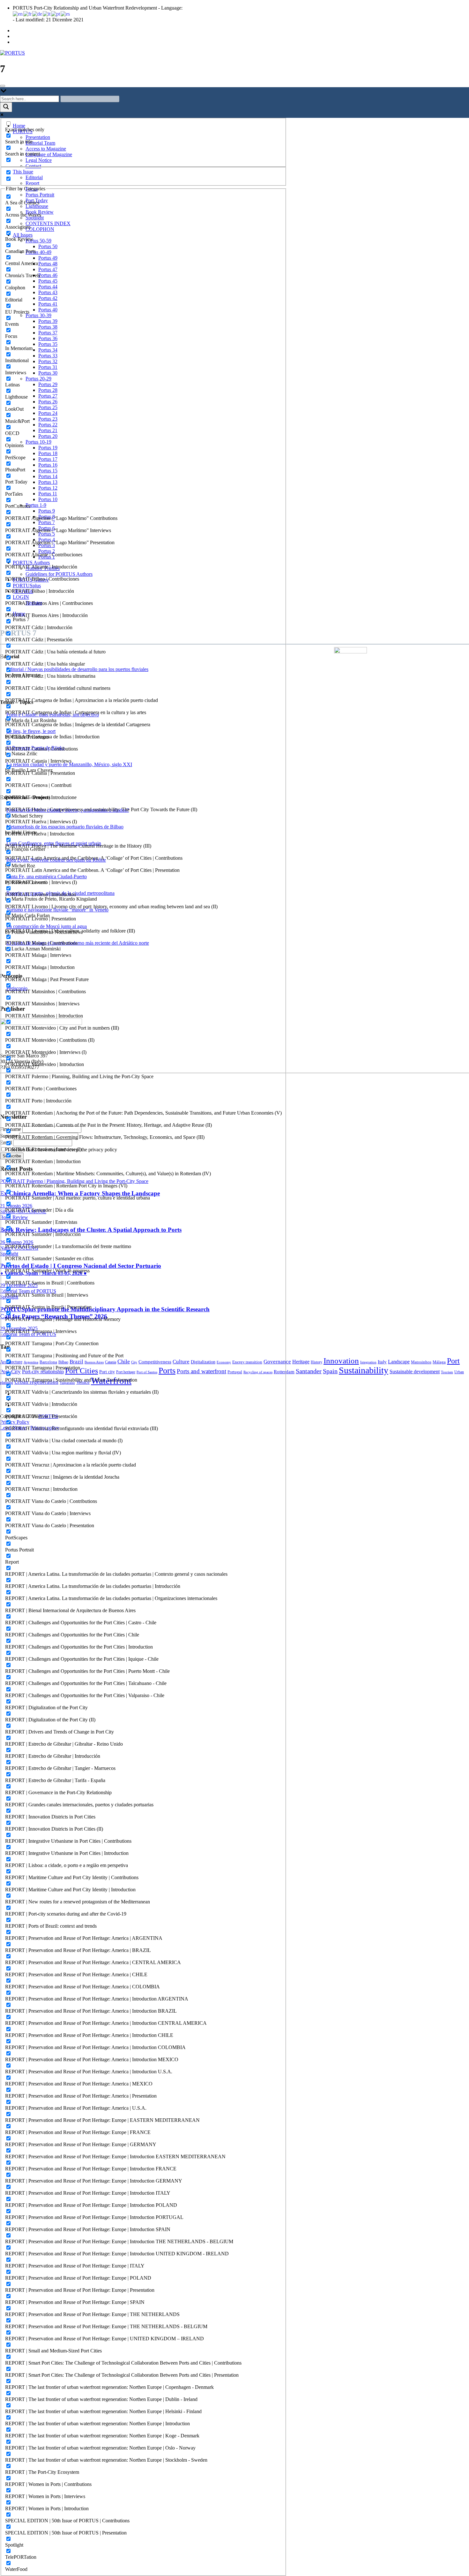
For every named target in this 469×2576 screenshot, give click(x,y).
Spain (330, 1371)
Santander (309, 1371)
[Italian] (47, 14)
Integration (368, 1362)
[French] (28, 14)
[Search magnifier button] (6, 107)
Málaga (439, 1362)
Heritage (301, 1362)
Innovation (341, 1361)
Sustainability (364, 1370)
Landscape (399, 1362)
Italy (382, 1362)
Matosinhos (421, 1362)
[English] (18, 14)
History (316, 1362)
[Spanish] (66, 14)
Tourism (447, 1372)
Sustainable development (415, 1372)
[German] (37, 14)
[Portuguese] (56, 14)
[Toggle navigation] (3, 86)
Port (453, 1361)
